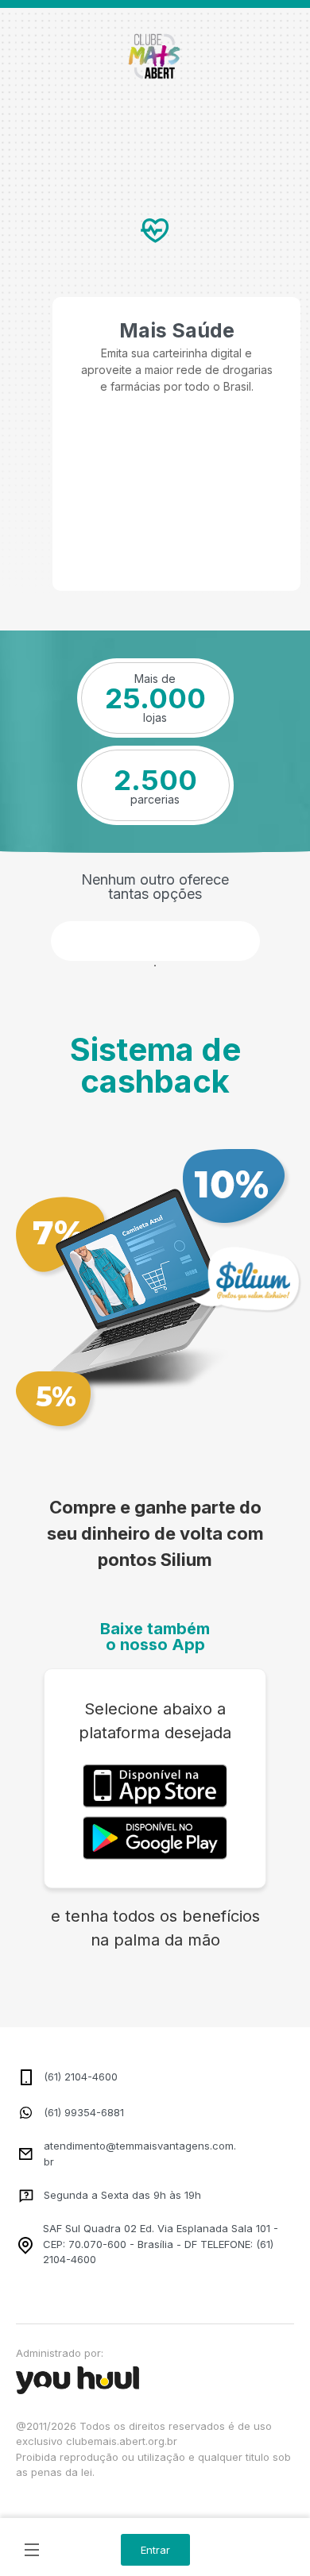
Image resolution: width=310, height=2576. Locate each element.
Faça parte (155, 941)
